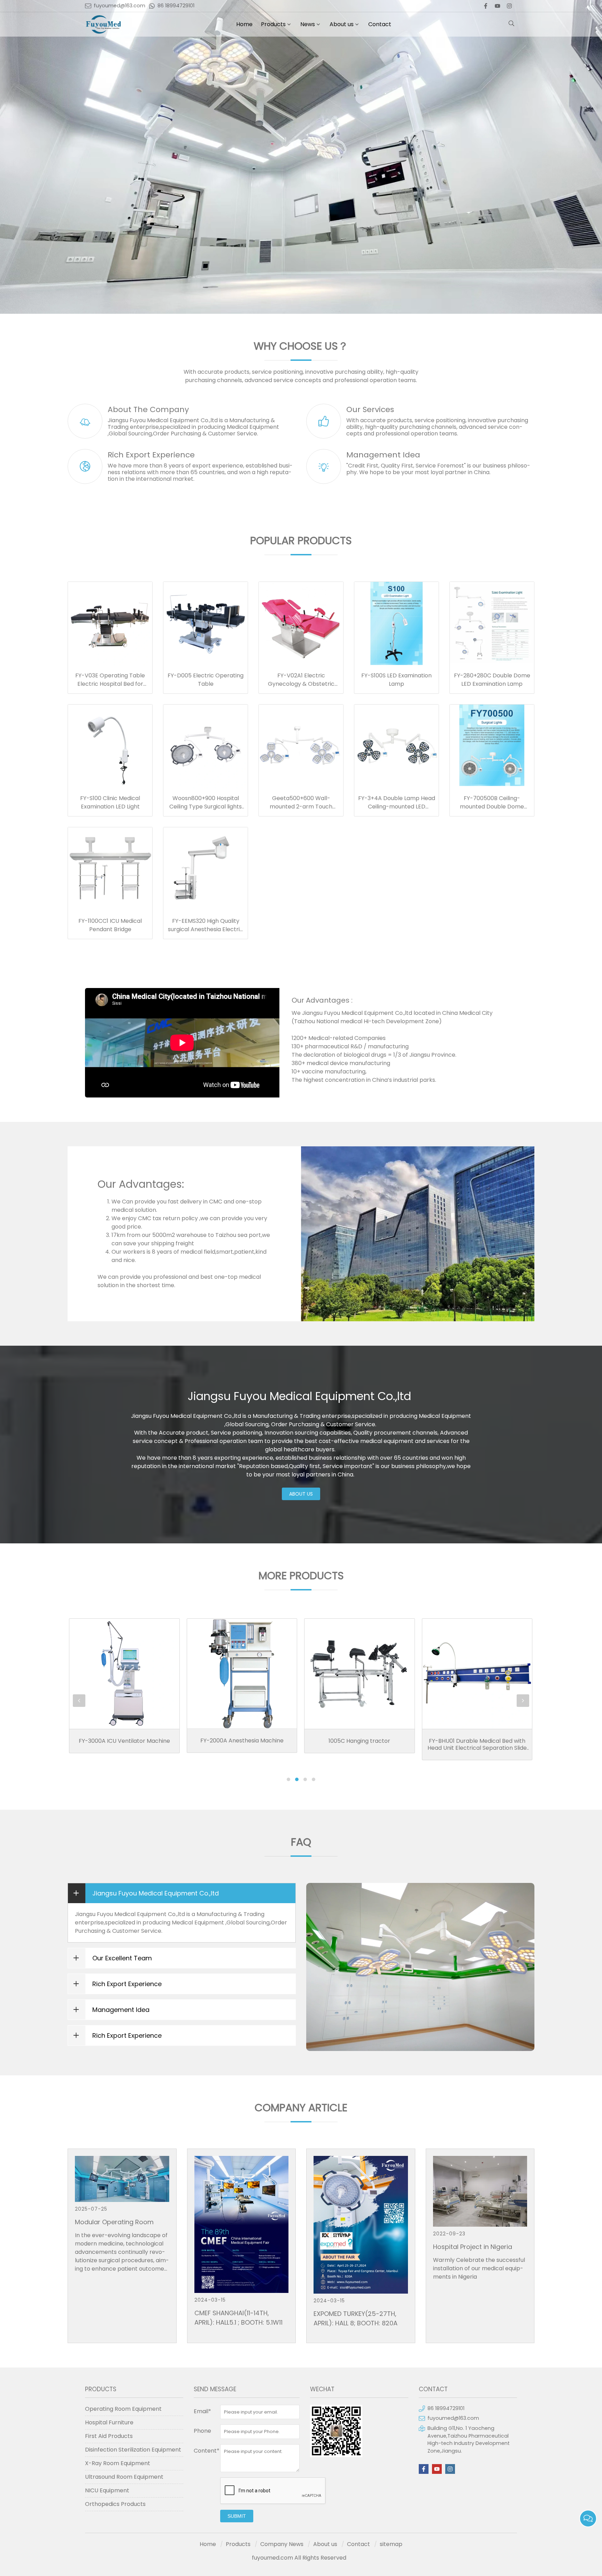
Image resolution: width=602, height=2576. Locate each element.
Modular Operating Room (114, 2222)
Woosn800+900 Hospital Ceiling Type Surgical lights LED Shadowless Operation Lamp (206, 811)
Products (273, 24)
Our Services (370, 409)
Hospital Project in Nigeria (473, 2247)
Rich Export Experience (151, 455)
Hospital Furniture (109, 2422)
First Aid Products (109, 2436)
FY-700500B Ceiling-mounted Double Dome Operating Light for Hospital (492, 807)
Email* (202, 2411)
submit (237, 2516)
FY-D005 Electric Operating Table (206, 680)
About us (342, 24)
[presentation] (79, 1701)
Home (244, 24)
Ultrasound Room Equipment (124, 2477)
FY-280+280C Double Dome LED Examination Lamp (492, 680)
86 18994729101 (176, 6)
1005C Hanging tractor (242, 1741)
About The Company (148, 409)
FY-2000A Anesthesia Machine (124, 1741)
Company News (282, 2544)
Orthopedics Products (115, 2504)
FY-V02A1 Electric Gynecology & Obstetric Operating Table (301, 684)
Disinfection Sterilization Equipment (133, 2450)
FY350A (477, 1667)
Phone (202, 2431)
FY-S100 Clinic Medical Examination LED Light (110, 802)
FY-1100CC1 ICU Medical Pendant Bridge (110, 925)
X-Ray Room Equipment (118, 2463)
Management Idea (383, 455)
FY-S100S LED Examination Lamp (396, 680)
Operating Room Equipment (123, 2409)
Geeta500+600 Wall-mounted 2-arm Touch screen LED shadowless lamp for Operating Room (301, 811)
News (308, 24)
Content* (207, 2451)
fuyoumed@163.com (119, 6)
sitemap (391, 2544)
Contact (380, 24)
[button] (288, 1779)
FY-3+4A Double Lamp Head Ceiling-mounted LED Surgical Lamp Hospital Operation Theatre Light (397, 811)
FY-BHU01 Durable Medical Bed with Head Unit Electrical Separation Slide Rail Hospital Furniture (359, 1748)
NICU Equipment (107, 2490)
